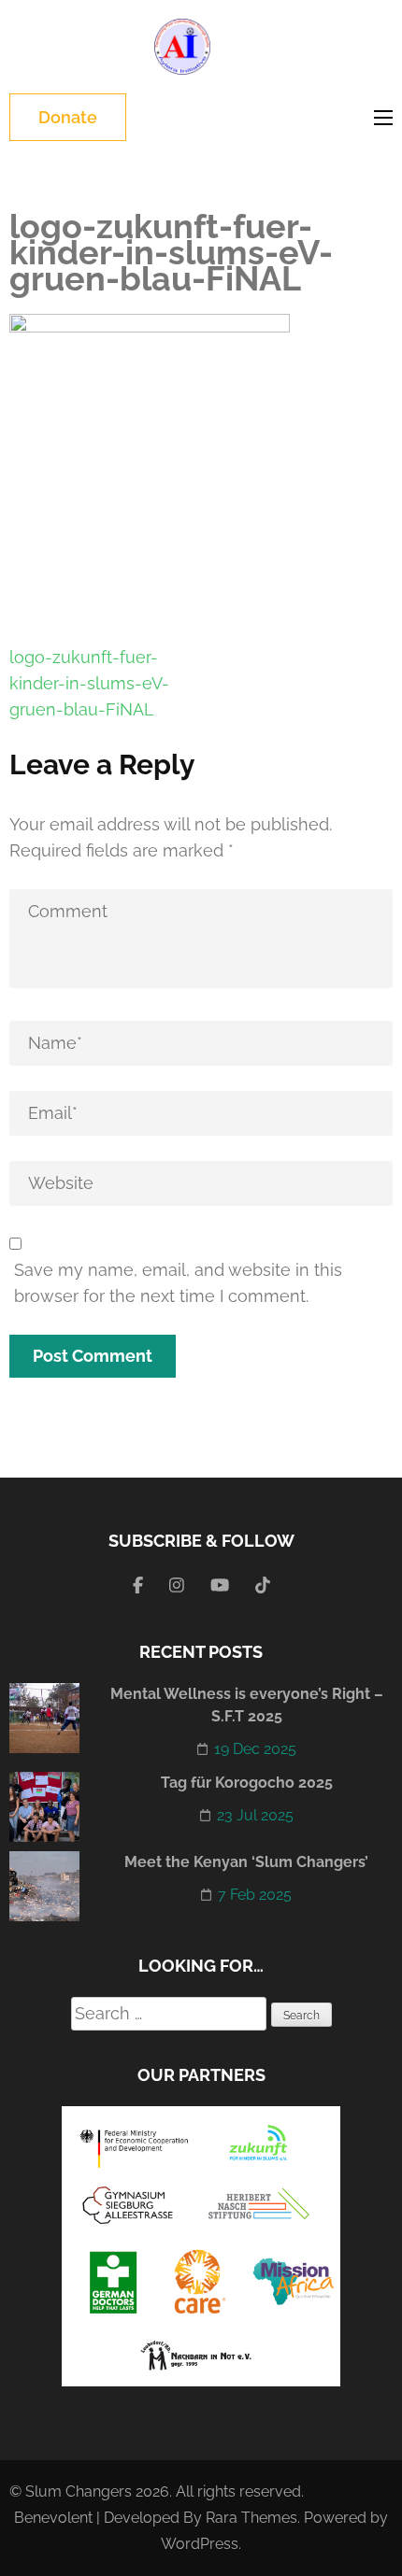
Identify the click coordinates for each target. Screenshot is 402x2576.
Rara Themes (251, 2518)
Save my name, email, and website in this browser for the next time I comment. (178, 1283)
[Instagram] (177, 1585)
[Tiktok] (263, 1585)
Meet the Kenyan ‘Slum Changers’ (246, 1862)
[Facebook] (138, 1585)
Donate (68, 117)
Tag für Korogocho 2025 (247, 1783)
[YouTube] (220, 1585)
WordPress (200, 2544)
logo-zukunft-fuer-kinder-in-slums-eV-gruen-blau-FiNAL (89, 683)
